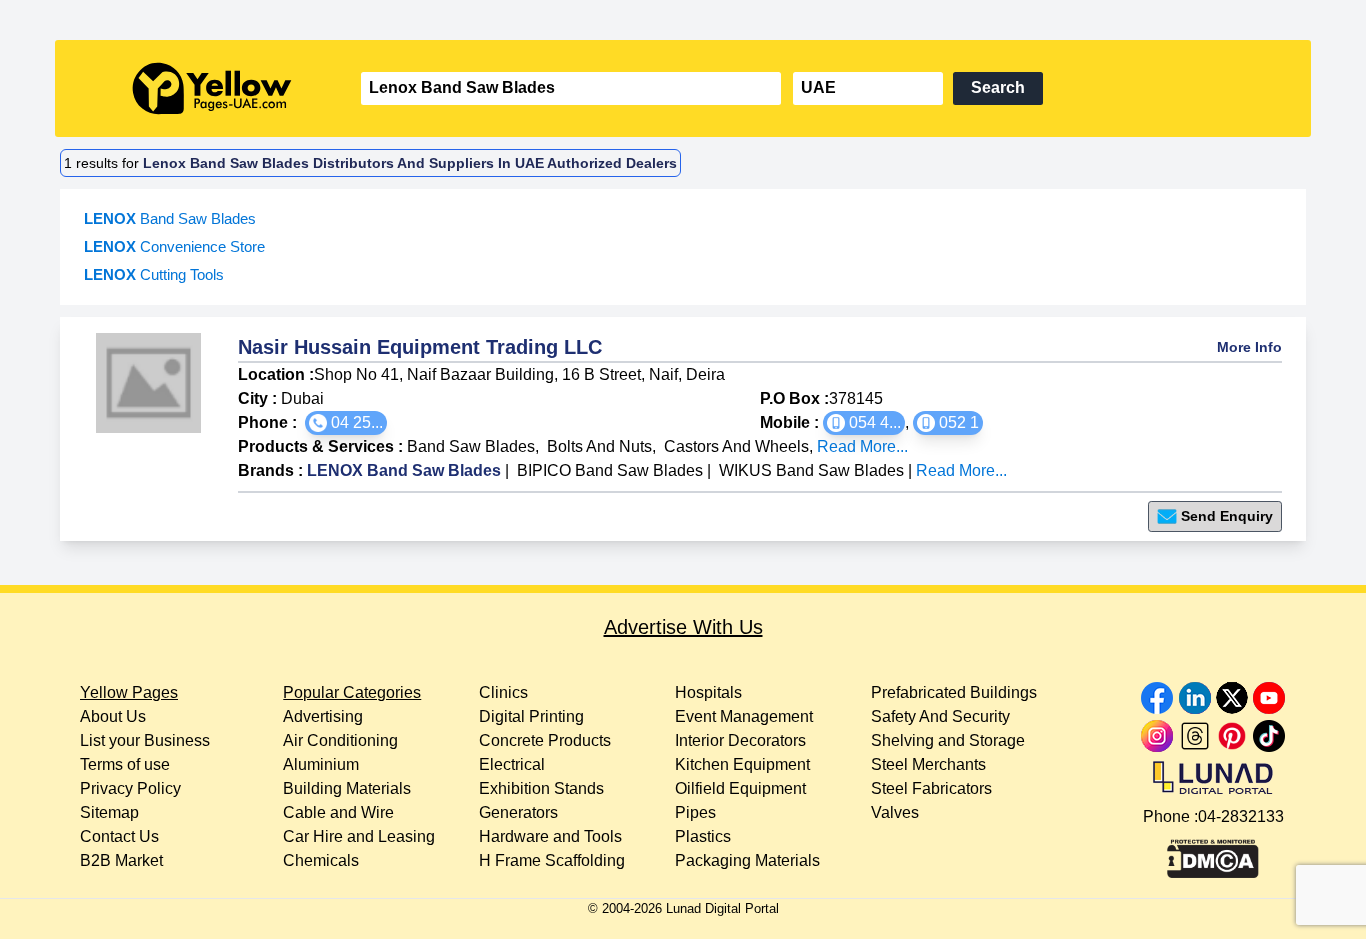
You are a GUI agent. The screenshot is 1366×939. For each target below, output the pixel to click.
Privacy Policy (130, 788)
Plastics (703, 836)
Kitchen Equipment (742, 764)
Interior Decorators (740, 740)
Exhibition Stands (541, 788)
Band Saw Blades (471, 446)
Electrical (512, 764)
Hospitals (708, 692)
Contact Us (119, 836)
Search (998, 87)
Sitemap (109, 812)
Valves (895, 812)
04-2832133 (1241, 816)
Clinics (503, 692)
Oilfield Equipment (740, 788)
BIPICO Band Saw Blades (610, 470)
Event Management (744, 716)
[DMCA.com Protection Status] (1213, 854)
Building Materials (347, 788)
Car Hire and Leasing (359, 836)
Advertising (323, 716)
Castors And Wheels (736, 446)
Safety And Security (940, 716)
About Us (113, 716)
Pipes (695, 812)
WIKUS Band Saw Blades (811, 470)
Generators (518, 812)
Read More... (862, 446)
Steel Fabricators (931, 788)
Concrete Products (545, 740)
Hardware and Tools (550, 836)
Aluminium (321, 764)
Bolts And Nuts (599, 446)
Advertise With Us (683, 627)
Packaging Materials (747, 860)
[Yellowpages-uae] (212, 88)
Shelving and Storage (948, 740)
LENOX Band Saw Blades (404, 470)
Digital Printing (531, 716)
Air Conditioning (340, 740)
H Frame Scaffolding (552, 860)
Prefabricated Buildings (954, 692)
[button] (346, 423)
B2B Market (121, 860)
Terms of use (125, 764)
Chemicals (321, 860)
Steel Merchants (928, 764)
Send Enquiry (1227, 516)
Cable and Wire (338, 812)
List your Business (145, 740)
